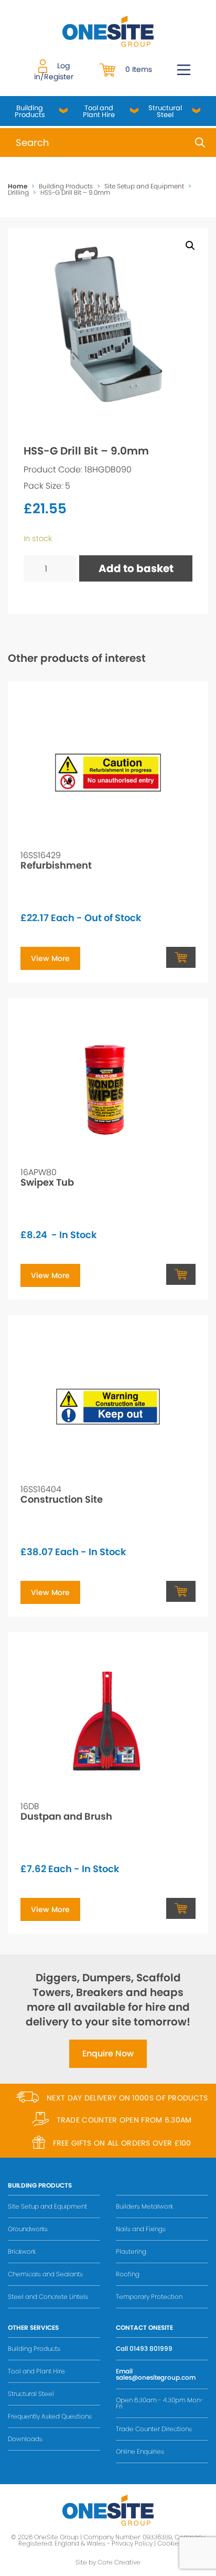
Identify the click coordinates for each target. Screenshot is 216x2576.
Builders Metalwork (144, 2206)
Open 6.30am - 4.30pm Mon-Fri (160, 2403)
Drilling (18, 192)
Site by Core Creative (108, 2562)
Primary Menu (184, 70)
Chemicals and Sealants (45, 2274)
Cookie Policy (178, 2543)
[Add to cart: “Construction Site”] (181, 1591)
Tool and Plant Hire (99, 111)
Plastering (131, 2251)
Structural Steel (165, 111)
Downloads (25, 2439)
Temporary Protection (149, 2297)
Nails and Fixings (141, 2229)
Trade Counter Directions (154, 2429)
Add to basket (136, 568)
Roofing (128, 2274)
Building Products (30, 111)
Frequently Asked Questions (50, 2416)
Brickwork (22, 2251)
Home (18, 186)
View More (50, 958)
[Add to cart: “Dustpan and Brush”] (181, 1908)
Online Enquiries (140, 2451)
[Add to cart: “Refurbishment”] (181, 957)
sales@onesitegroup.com (156, 2377)
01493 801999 (151, 2348)
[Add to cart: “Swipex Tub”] (181, 1274)
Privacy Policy (132, 2543)
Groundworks (28, 2229)
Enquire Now (108, 2054)
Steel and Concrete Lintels (48, 2297)
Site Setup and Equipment (144, 186)
